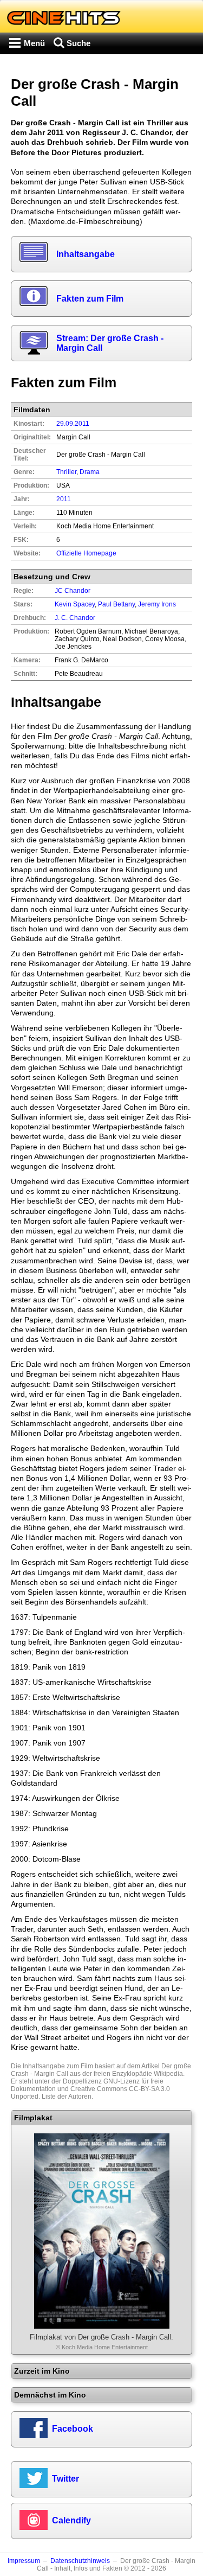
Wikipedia (168, 2074)
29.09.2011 (73, 424)
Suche (78, 43)
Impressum (24, 2561)
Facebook (73, 2429)
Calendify (71, 2520)
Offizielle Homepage (86, 553)
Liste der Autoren (67, 2096)
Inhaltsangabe (86, 254)
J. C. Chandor (75, 618)
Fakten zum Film (90, 299)
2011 (64, 499)
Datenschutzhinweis (80, 2561)
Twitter (66, 2479)
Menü (34, 43)
